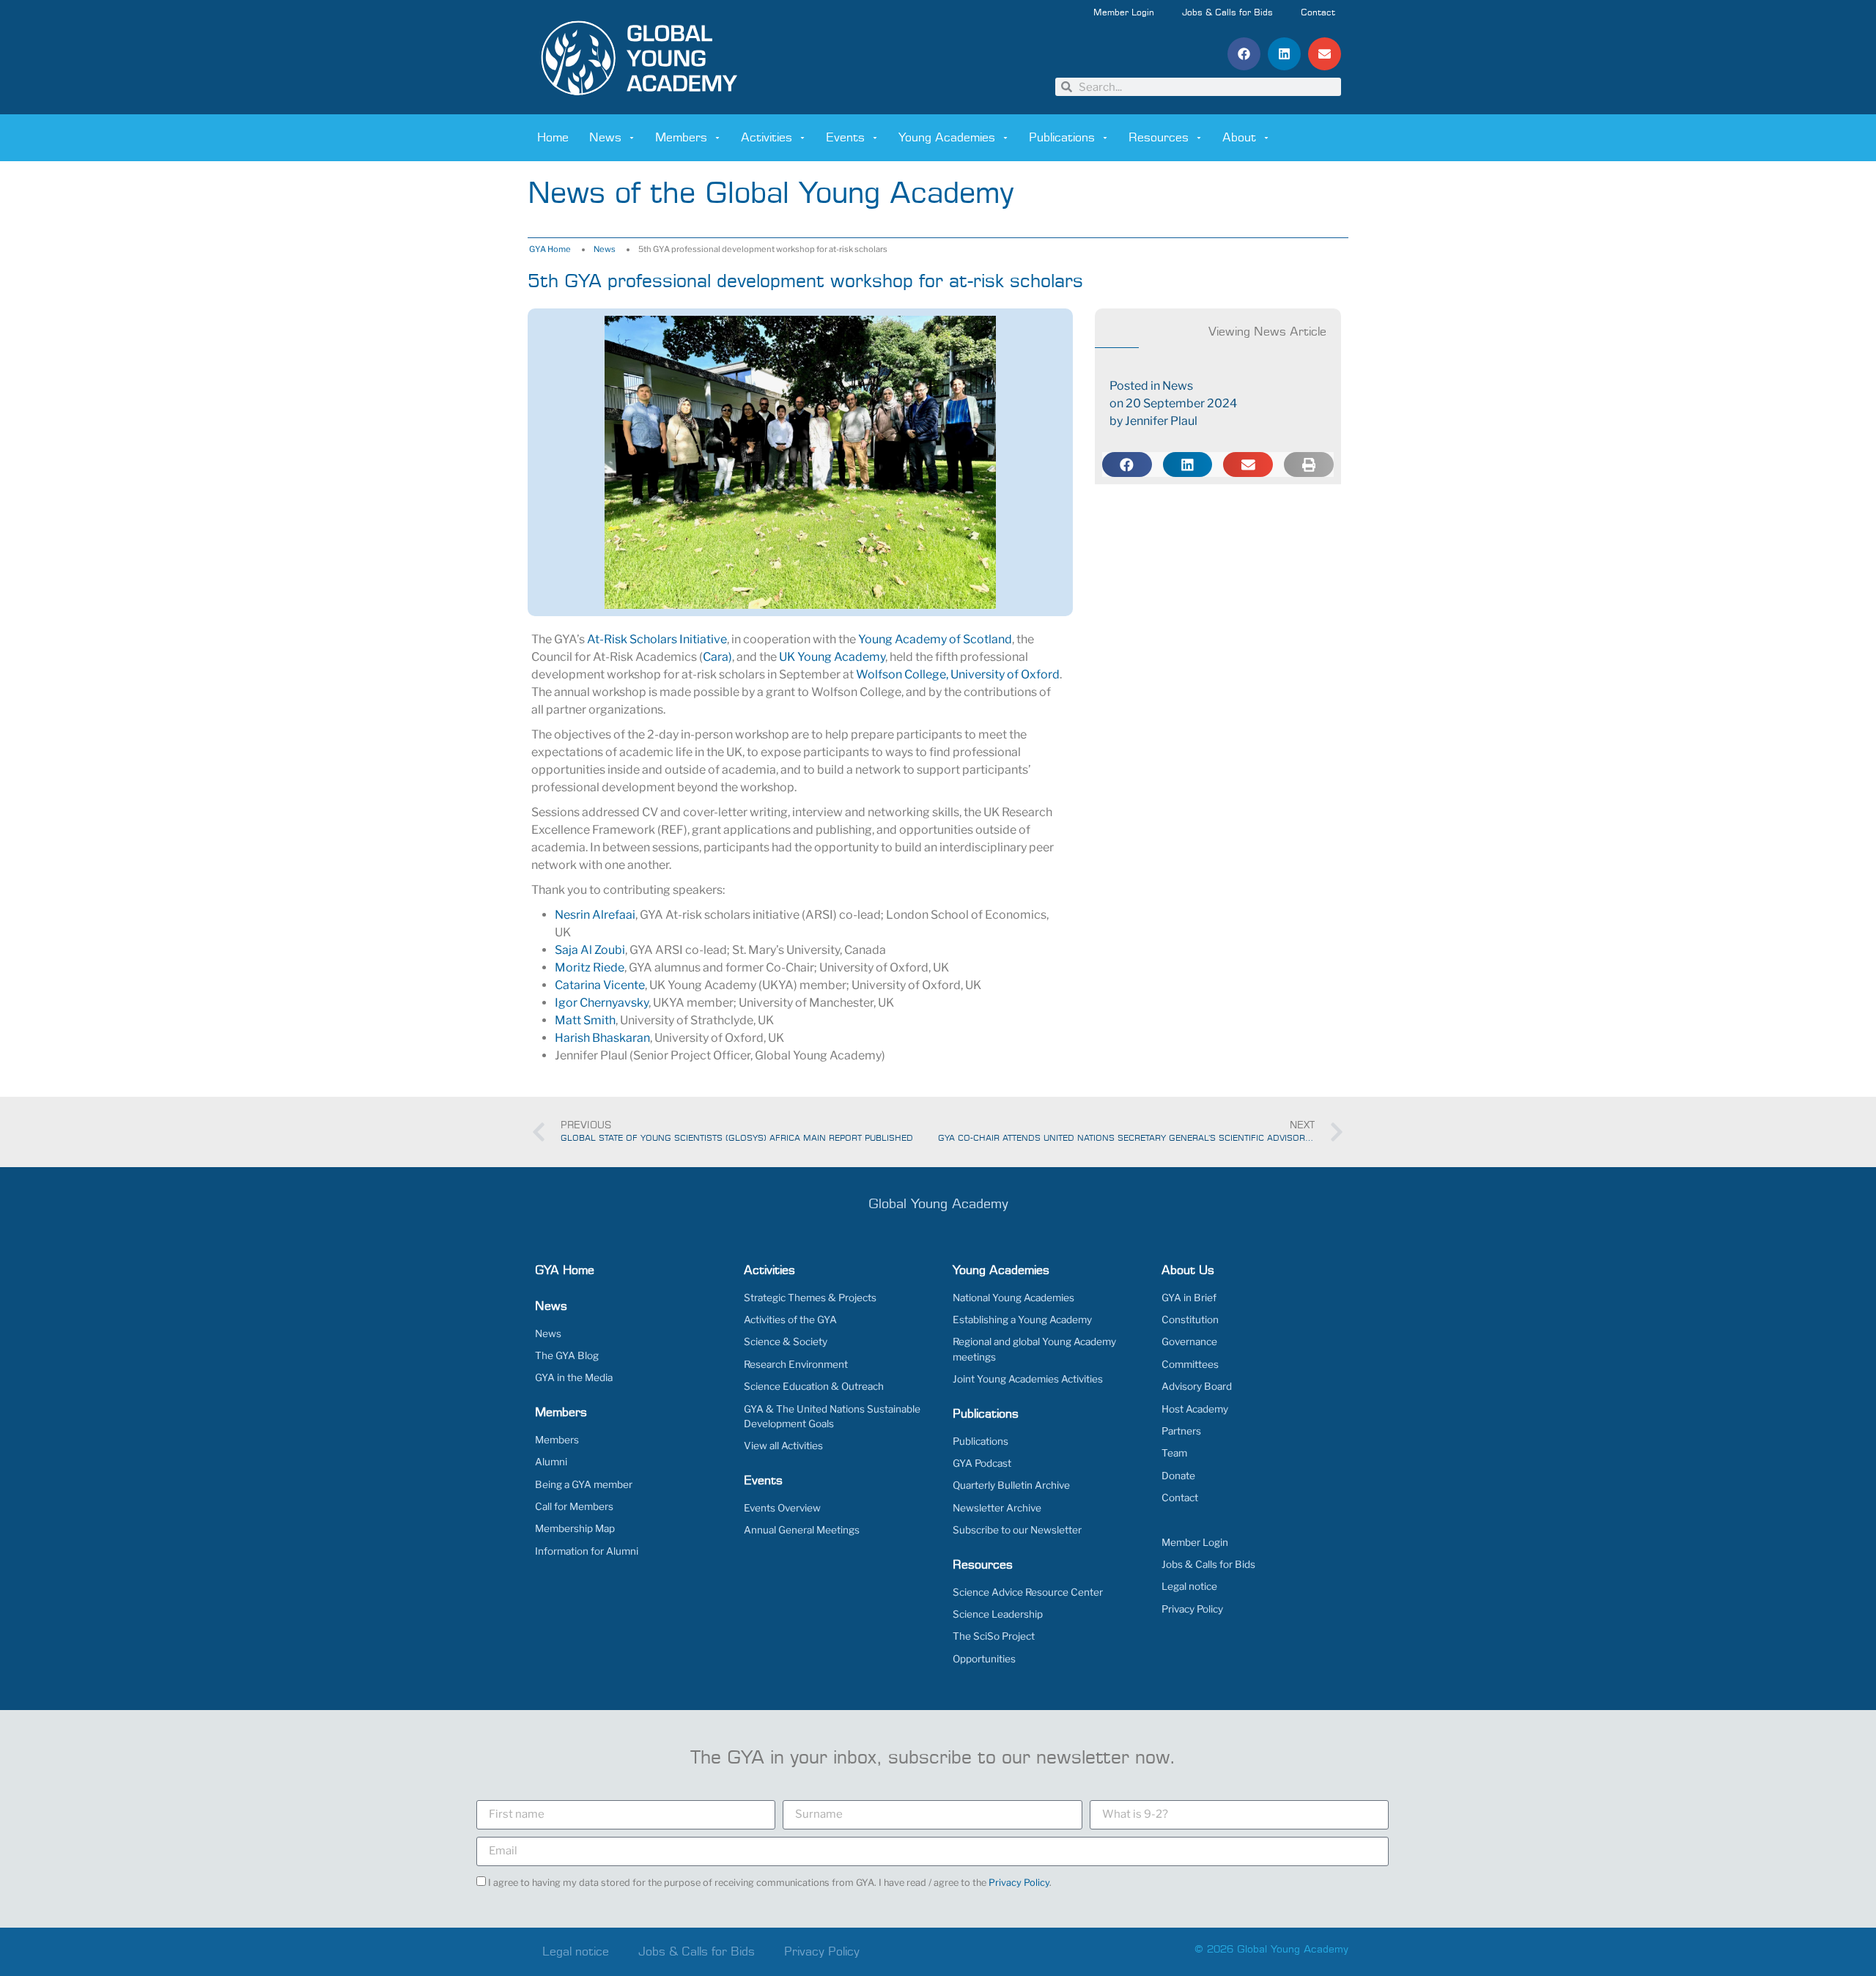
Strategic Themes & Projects (810, 1298)
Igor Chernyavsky (602, 1003)
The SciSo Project (994, 1636)
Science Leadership (998, 1614)
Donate (1178, 1476)
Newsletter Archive (997, 1508)
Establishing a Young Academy (1022, 1320)
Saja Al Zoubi (590, 950)
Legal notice (1189, 1586)
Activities (767, 138)
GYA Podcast (982, 1463)
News (605, 138)
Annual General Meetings (802, 1530)
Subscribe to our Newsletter (1017, 1530)
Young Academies (947, 138)
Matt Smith (585, 1020)
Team (1174, 1453)
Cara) (717, 657)
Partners (1181, 1431)
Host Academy (1195, 1409)
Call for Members (574, 1506)
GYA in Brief (1189, 1298)
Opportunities (984, 1659)
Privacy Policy (1192, 1609)
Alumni (551, 1462)
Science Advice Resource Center (1028, 1592)
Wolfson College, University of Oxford (958, 674)
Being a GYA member (584, 1484)
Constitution (1190, 1320)
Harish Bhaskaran (602, 1038)
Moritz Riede (590, 967)
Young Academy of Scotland (935, 639)
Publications (1062, 138)
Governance (1189, 1342)
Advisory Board (1197, 1386)
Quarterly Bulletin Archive (1011, 1485)
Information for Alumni (587, 1551)
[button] (1244, 54)
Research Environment (796, 1364)
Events (845, 138)
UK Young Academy (832, 657)
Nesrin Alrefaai (595, 915)
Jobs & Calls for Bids (1227, 13)
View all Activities (783, 1446)
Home (553, 138)
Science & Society (786, 1342)
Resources (1159, 138)
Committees (1190, 1364)
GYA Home (550, 249)
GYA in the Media (574, 1377)
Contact (1318, 13)
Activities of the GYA (790, 1320)
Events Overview (782, 1508)
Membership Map (575, 1528)
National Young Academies (1013, 1298)
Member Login (1124, 13)
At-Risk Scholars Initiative (657, 639)
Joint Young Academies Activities (1028, 1379)
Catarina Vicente (600, 985)
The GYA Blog (567, 1355)
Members (681, 138)
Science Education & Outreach (814, 1386)
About (1239, 138)
